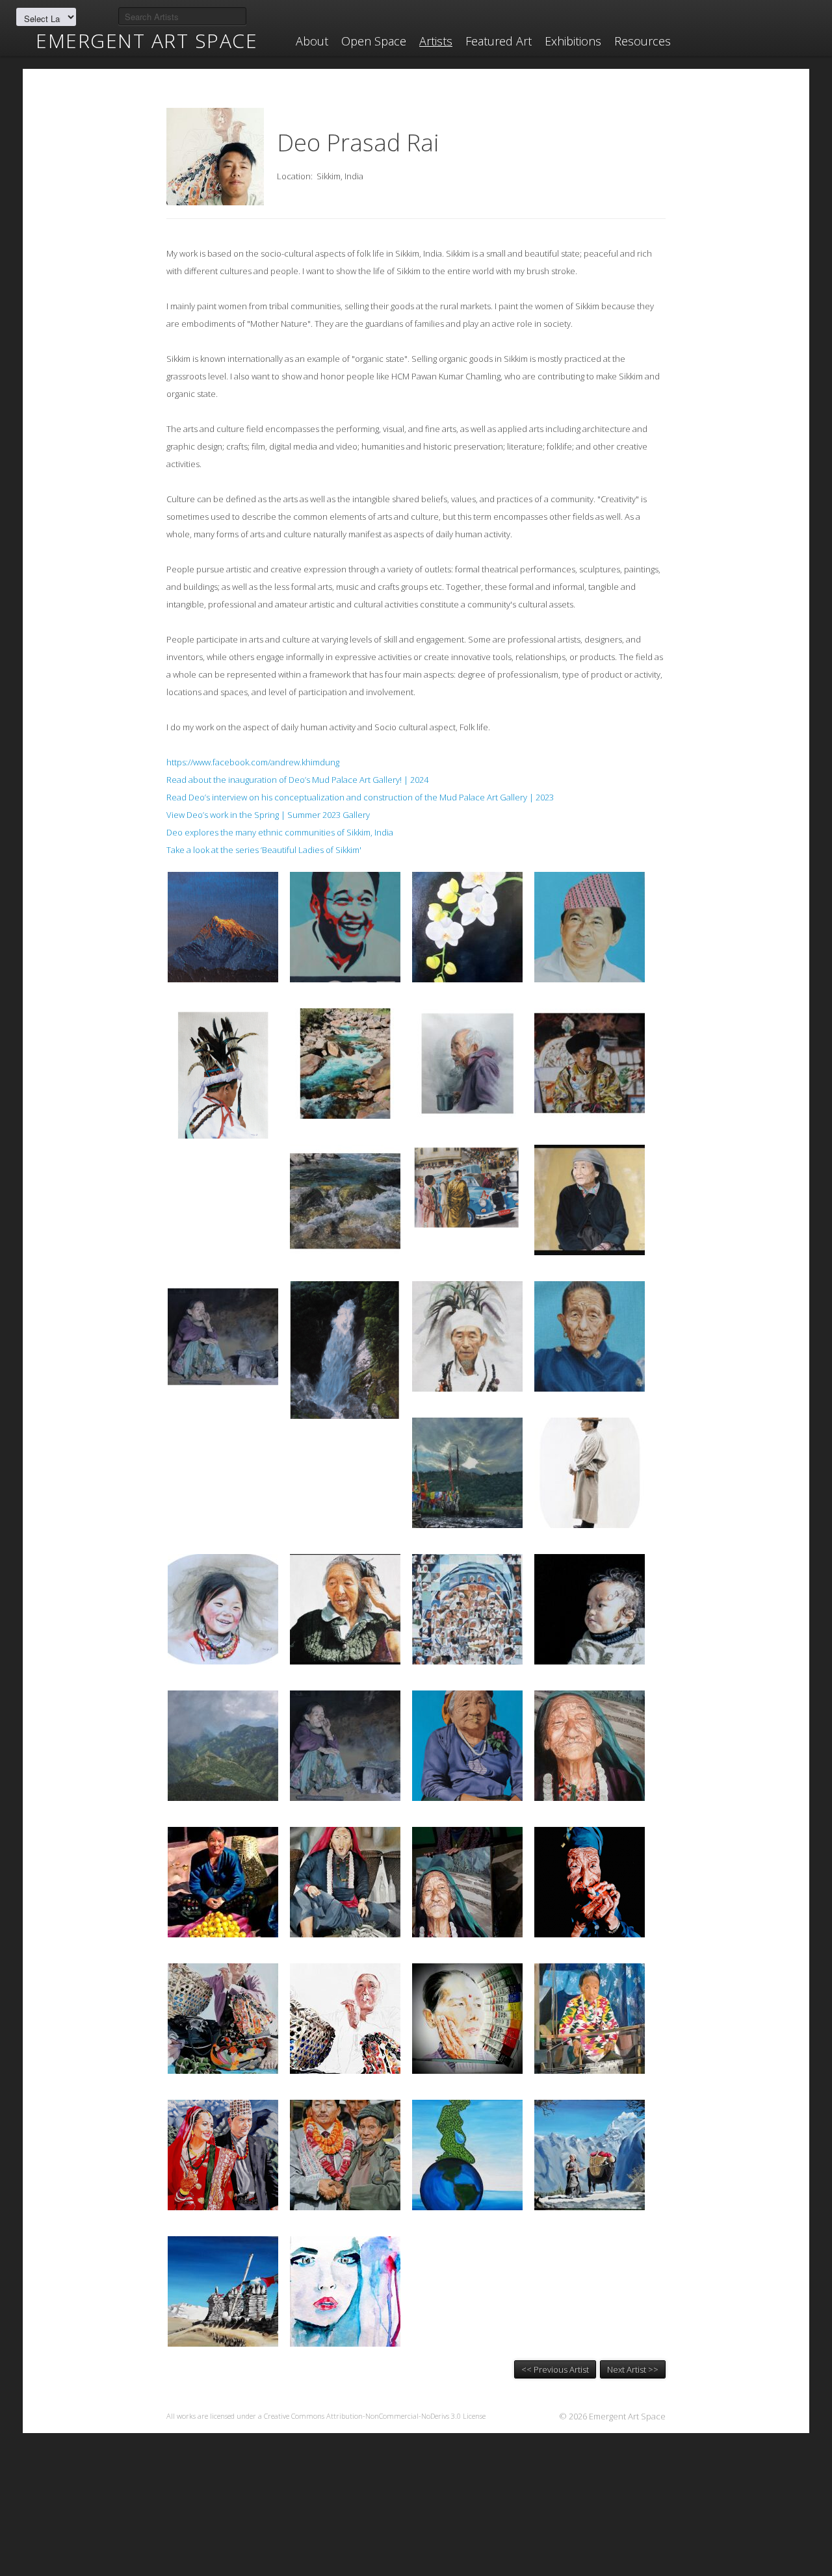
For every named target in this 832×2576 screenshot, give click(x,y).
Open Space (374, 41)
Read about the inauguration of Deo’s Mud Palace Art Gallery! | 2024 (297, 780)
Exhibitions (573, 41)
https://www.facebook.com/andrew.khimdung (253, 762)
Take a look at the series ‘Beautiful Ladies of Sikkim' (264, 850)
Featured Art (499, 41)
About (312, 41)
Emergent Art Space (147, 41)
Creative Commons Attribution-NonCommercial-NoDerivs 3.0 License (375, 2416)
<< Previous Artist (555, 2369)
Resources (643, 41)
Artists (436, 41)
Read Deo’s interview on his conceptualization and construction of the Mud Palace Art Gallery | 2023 (360, 797)
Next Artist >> (633, 2369)
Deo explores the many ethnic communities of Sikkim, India (280, 832)
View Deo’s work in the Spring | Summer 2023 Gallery (268, 815)
